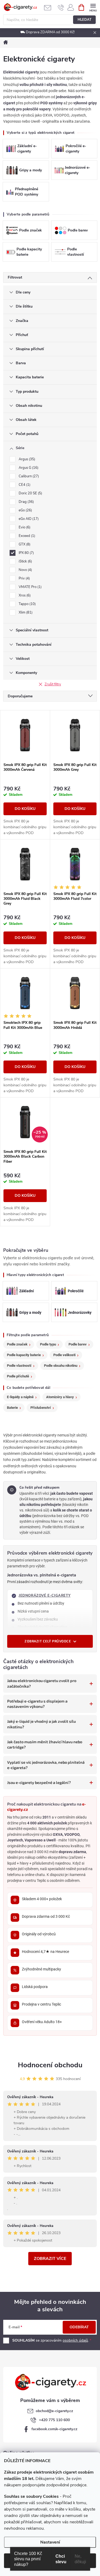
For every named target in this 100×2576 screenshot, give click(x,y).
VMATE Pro (30, 587)
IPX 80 (26, 553)
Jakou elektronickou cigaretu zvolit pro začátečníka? (42, 1683)
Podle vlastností (19, 1366)
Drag (26, 502)
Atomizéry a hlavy (60, 1397)
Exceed (26, 536)
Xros (24, 595)
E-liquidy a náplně (20, 1397)
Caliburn (28, 476)
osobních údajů (75, 2340)
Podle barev (78, 1344)
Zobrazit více (50, 2259)
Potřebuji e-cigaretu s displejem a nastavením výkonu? (37, 1704)
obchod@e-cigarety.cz (54, 2411)
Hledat (85, 20)
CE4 (24, 485)
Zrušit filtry (53, 684)
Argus (26, 459)
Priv (24, 578)
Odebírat (79, 2327)
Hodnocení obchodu (50, 2065)
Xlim (25, 612)
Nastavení (50, 2542)
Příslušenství (41, 1408)
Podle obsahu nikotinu (61, 1366)
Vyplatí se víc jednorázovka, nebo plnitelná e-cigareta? (46, 1765)
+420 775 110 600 (54, 2420)
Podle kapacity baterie (24, 1355)
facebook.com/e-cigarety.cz (54, 2429)
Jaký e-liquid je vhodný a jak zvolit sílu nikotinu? (41, 1724)
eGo (25, 510)
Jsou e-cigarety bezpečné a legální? (39, 1782)
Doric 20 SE (30, 493)
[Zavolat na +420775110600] (61, 7)
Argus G (28, 468)
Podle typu (48, 1344)
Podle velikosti (64, 1355)
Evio (24, 527)
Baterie (12, 1408)
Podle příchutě (18, 1376)
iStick (25, 561)
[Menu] (93, 7)
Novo (25, 570)
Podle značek (17, 1344)
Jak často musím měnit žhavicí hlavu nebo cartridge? (45, 1744)
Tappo (27, 604)
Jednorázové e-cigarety (45, 1596)
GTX (24, 544)
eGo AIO (28, 519)
